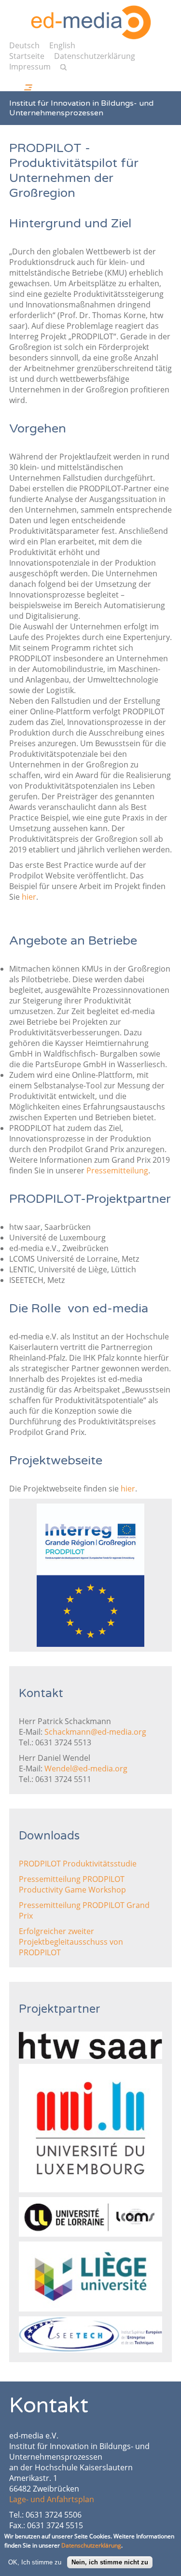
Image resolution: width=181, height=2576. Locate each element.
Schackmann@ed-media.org (95, 1732)
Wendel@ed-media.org (86, 1768)
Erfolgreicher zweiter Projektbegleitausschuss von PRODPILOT (71, 1942)
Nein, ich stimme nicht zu (110, 2562)
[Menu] (37, 82)
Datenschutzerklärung (95, 56)
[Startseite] (91, 22)
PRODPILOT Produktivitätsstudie (78, 1864)
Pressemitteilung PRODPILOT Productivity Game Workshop (72, 1884)
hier (29, 897)
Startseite (27, 56)
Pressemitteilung (117, 1170)
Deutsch (24, 45)
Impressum (30, 67)
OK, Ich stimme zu (35, 2562)
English (62, 45)
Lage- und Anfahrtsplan (52, 2499)
